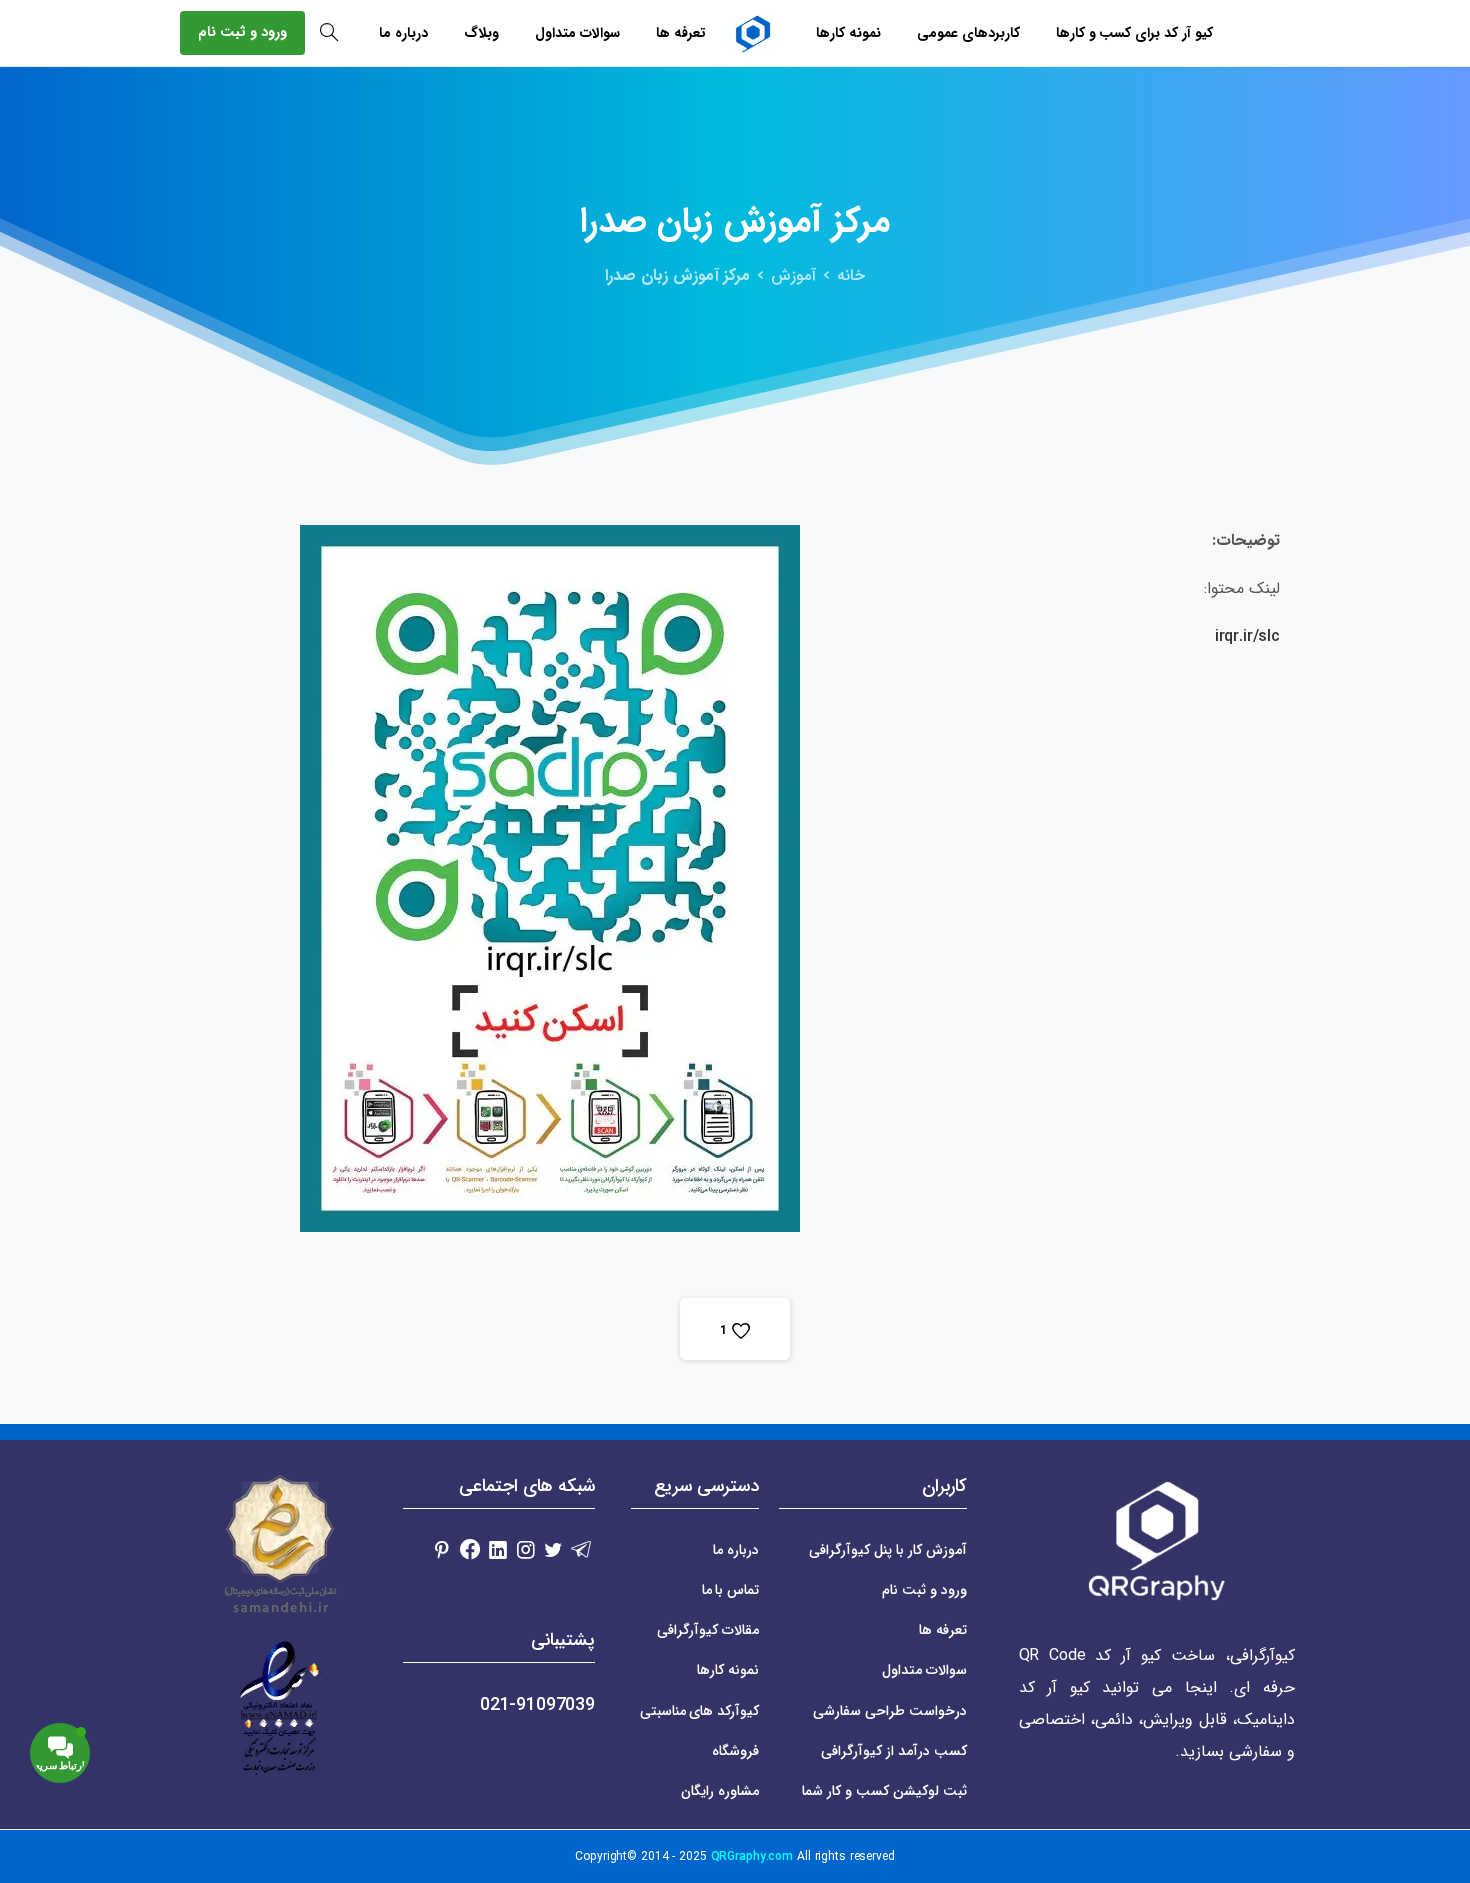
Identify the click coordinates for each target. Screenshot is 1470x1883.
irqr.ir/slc (1247, 636)
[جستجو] (329, 33)
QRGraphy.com (752, 1856)
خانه (851, 275)
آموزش (793, 275)
